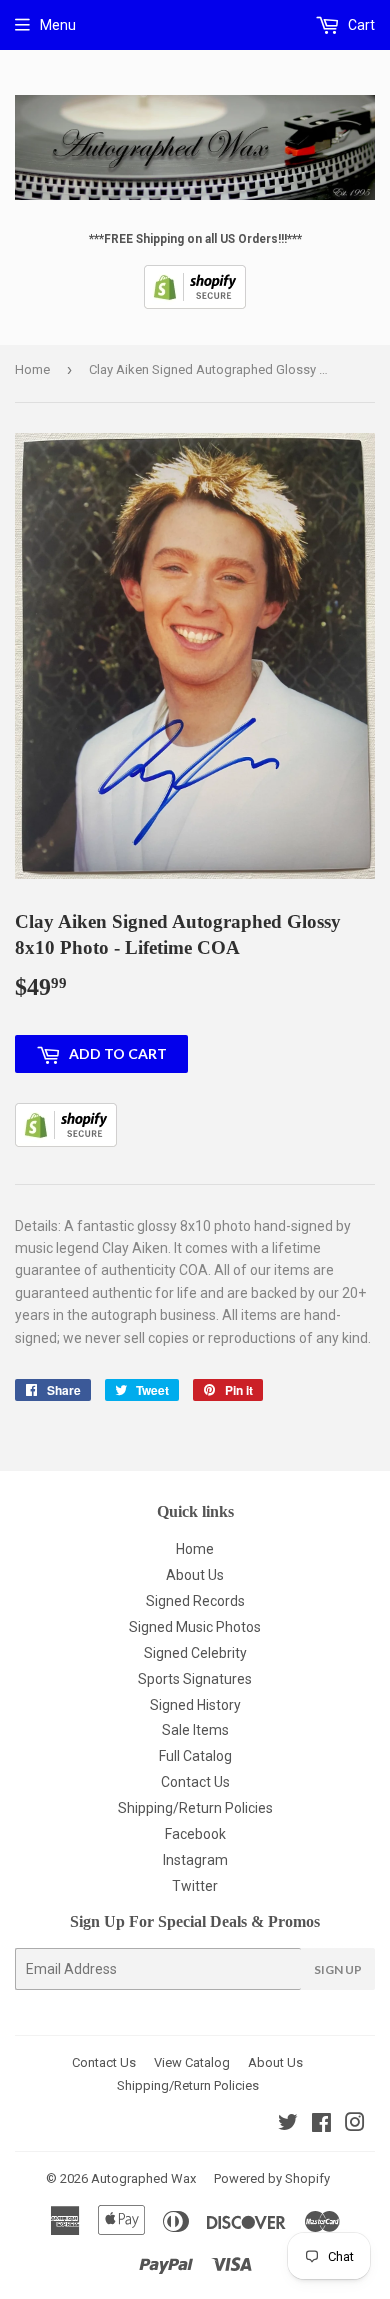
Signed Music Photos (195, 1627)
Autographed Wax (143, 2178)
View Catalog (192, 2062)
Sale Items (195, 1730)
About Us (195, 1575)
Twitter (195, 1886)
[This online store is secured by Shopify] (195, 305)
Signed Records (195, 1601)
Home (32, 369)
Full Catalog (195, 1756)
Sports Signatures (195, 1679)
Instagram (195, 1860)
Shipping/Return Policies (195, 1808)
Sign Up (338, 1969)
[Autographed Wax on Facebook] (321, 2125)
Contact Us (195, 1782)
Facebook (195, 1834)
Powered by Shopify (272, 2178)
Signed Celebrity (195, 1653)
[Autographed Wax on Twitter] (288, 2125)
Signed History (195, 1705)
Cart (360, 25)
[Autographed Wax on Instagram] (355, 2125)
